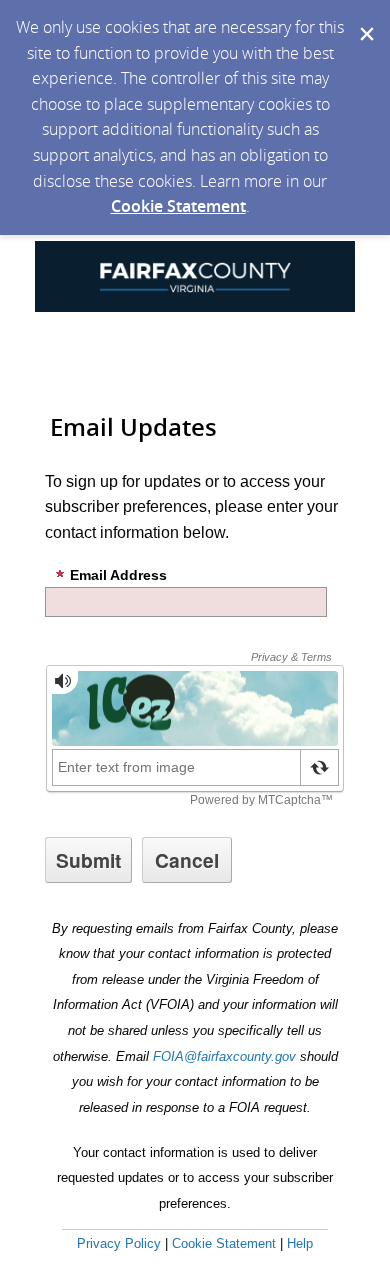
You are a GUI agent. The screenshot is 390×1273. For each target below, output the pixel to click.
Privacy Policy (119, 1243)
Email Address (118, 575)
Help (300, 1243)
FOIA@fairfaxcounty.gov (224, 1056)
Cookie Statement (178, 206)
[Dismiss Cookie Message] (365, 19)
